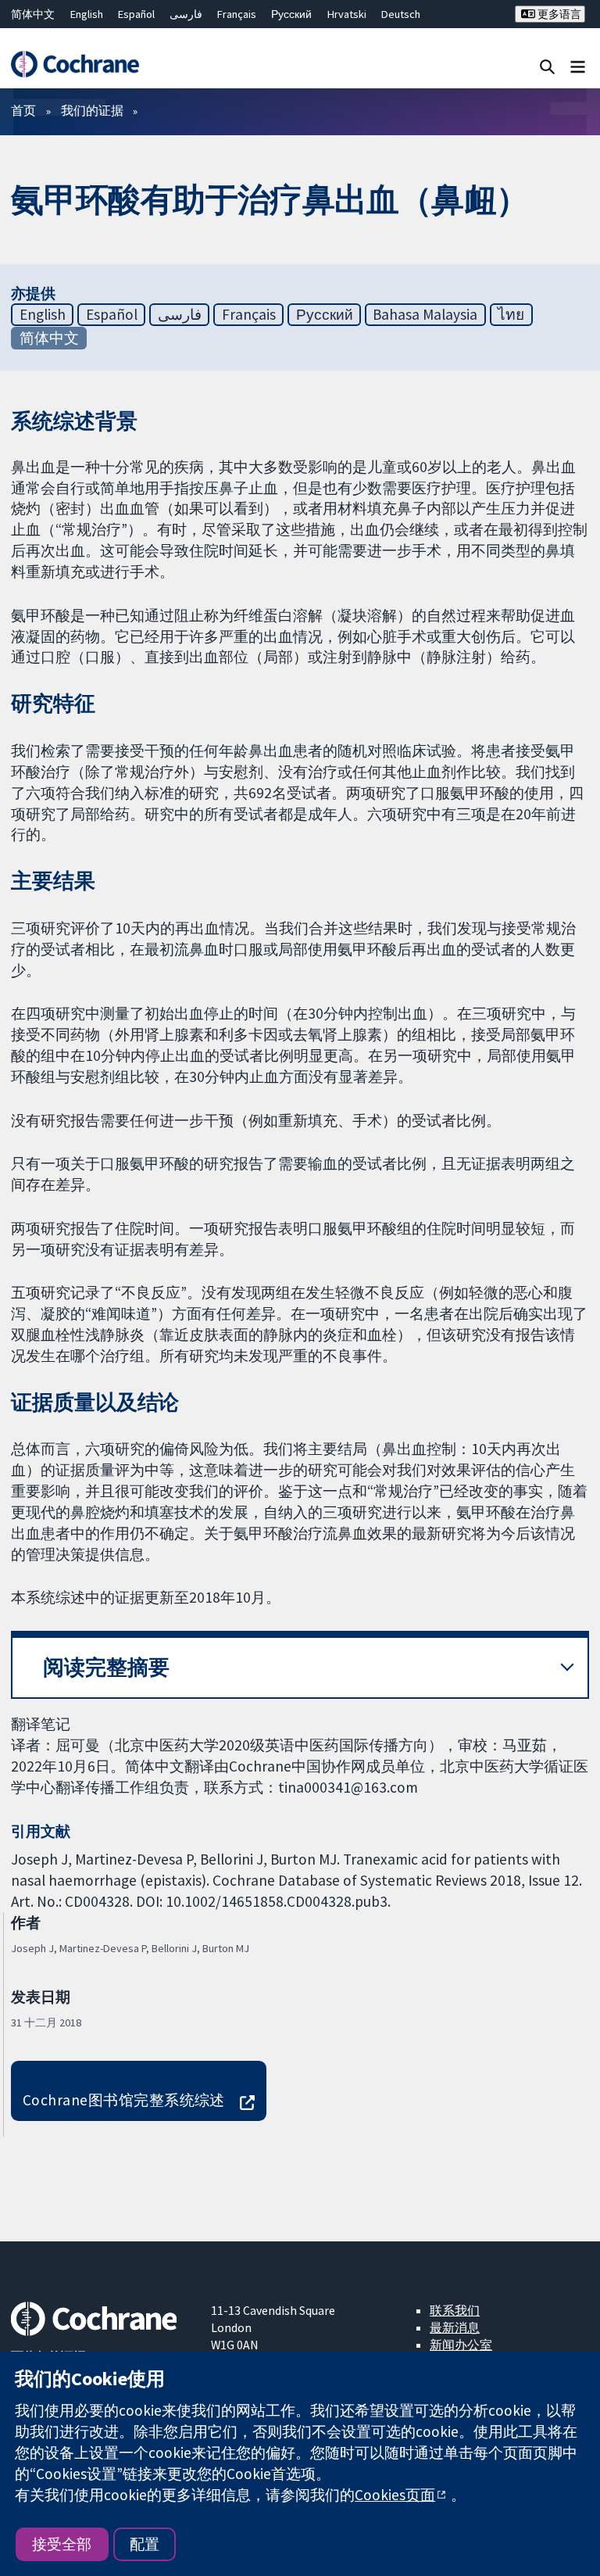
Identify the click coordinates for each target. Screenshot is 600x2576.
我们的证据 (92, 110)
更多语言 (558, 14)
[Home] (75, 64)
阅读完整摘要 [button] (106, 1667)
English (87, 14)
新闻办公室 (461, 2345)
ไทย (511, 314)
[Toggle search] (547, 66)
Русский (291, 14)
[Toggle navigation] (578, 66)
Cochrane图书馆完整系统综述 (124, 2100)
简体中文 (33, 14)
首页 (23, 110)
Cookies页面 (395, 2495)
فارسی (186, 14)
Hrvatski (347, 14)
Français (237, 14)
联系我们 (455, 2310)
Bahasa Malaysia (425, 314)
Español (136, 14)
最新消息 (455, 2327)
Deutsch (401, 14)
